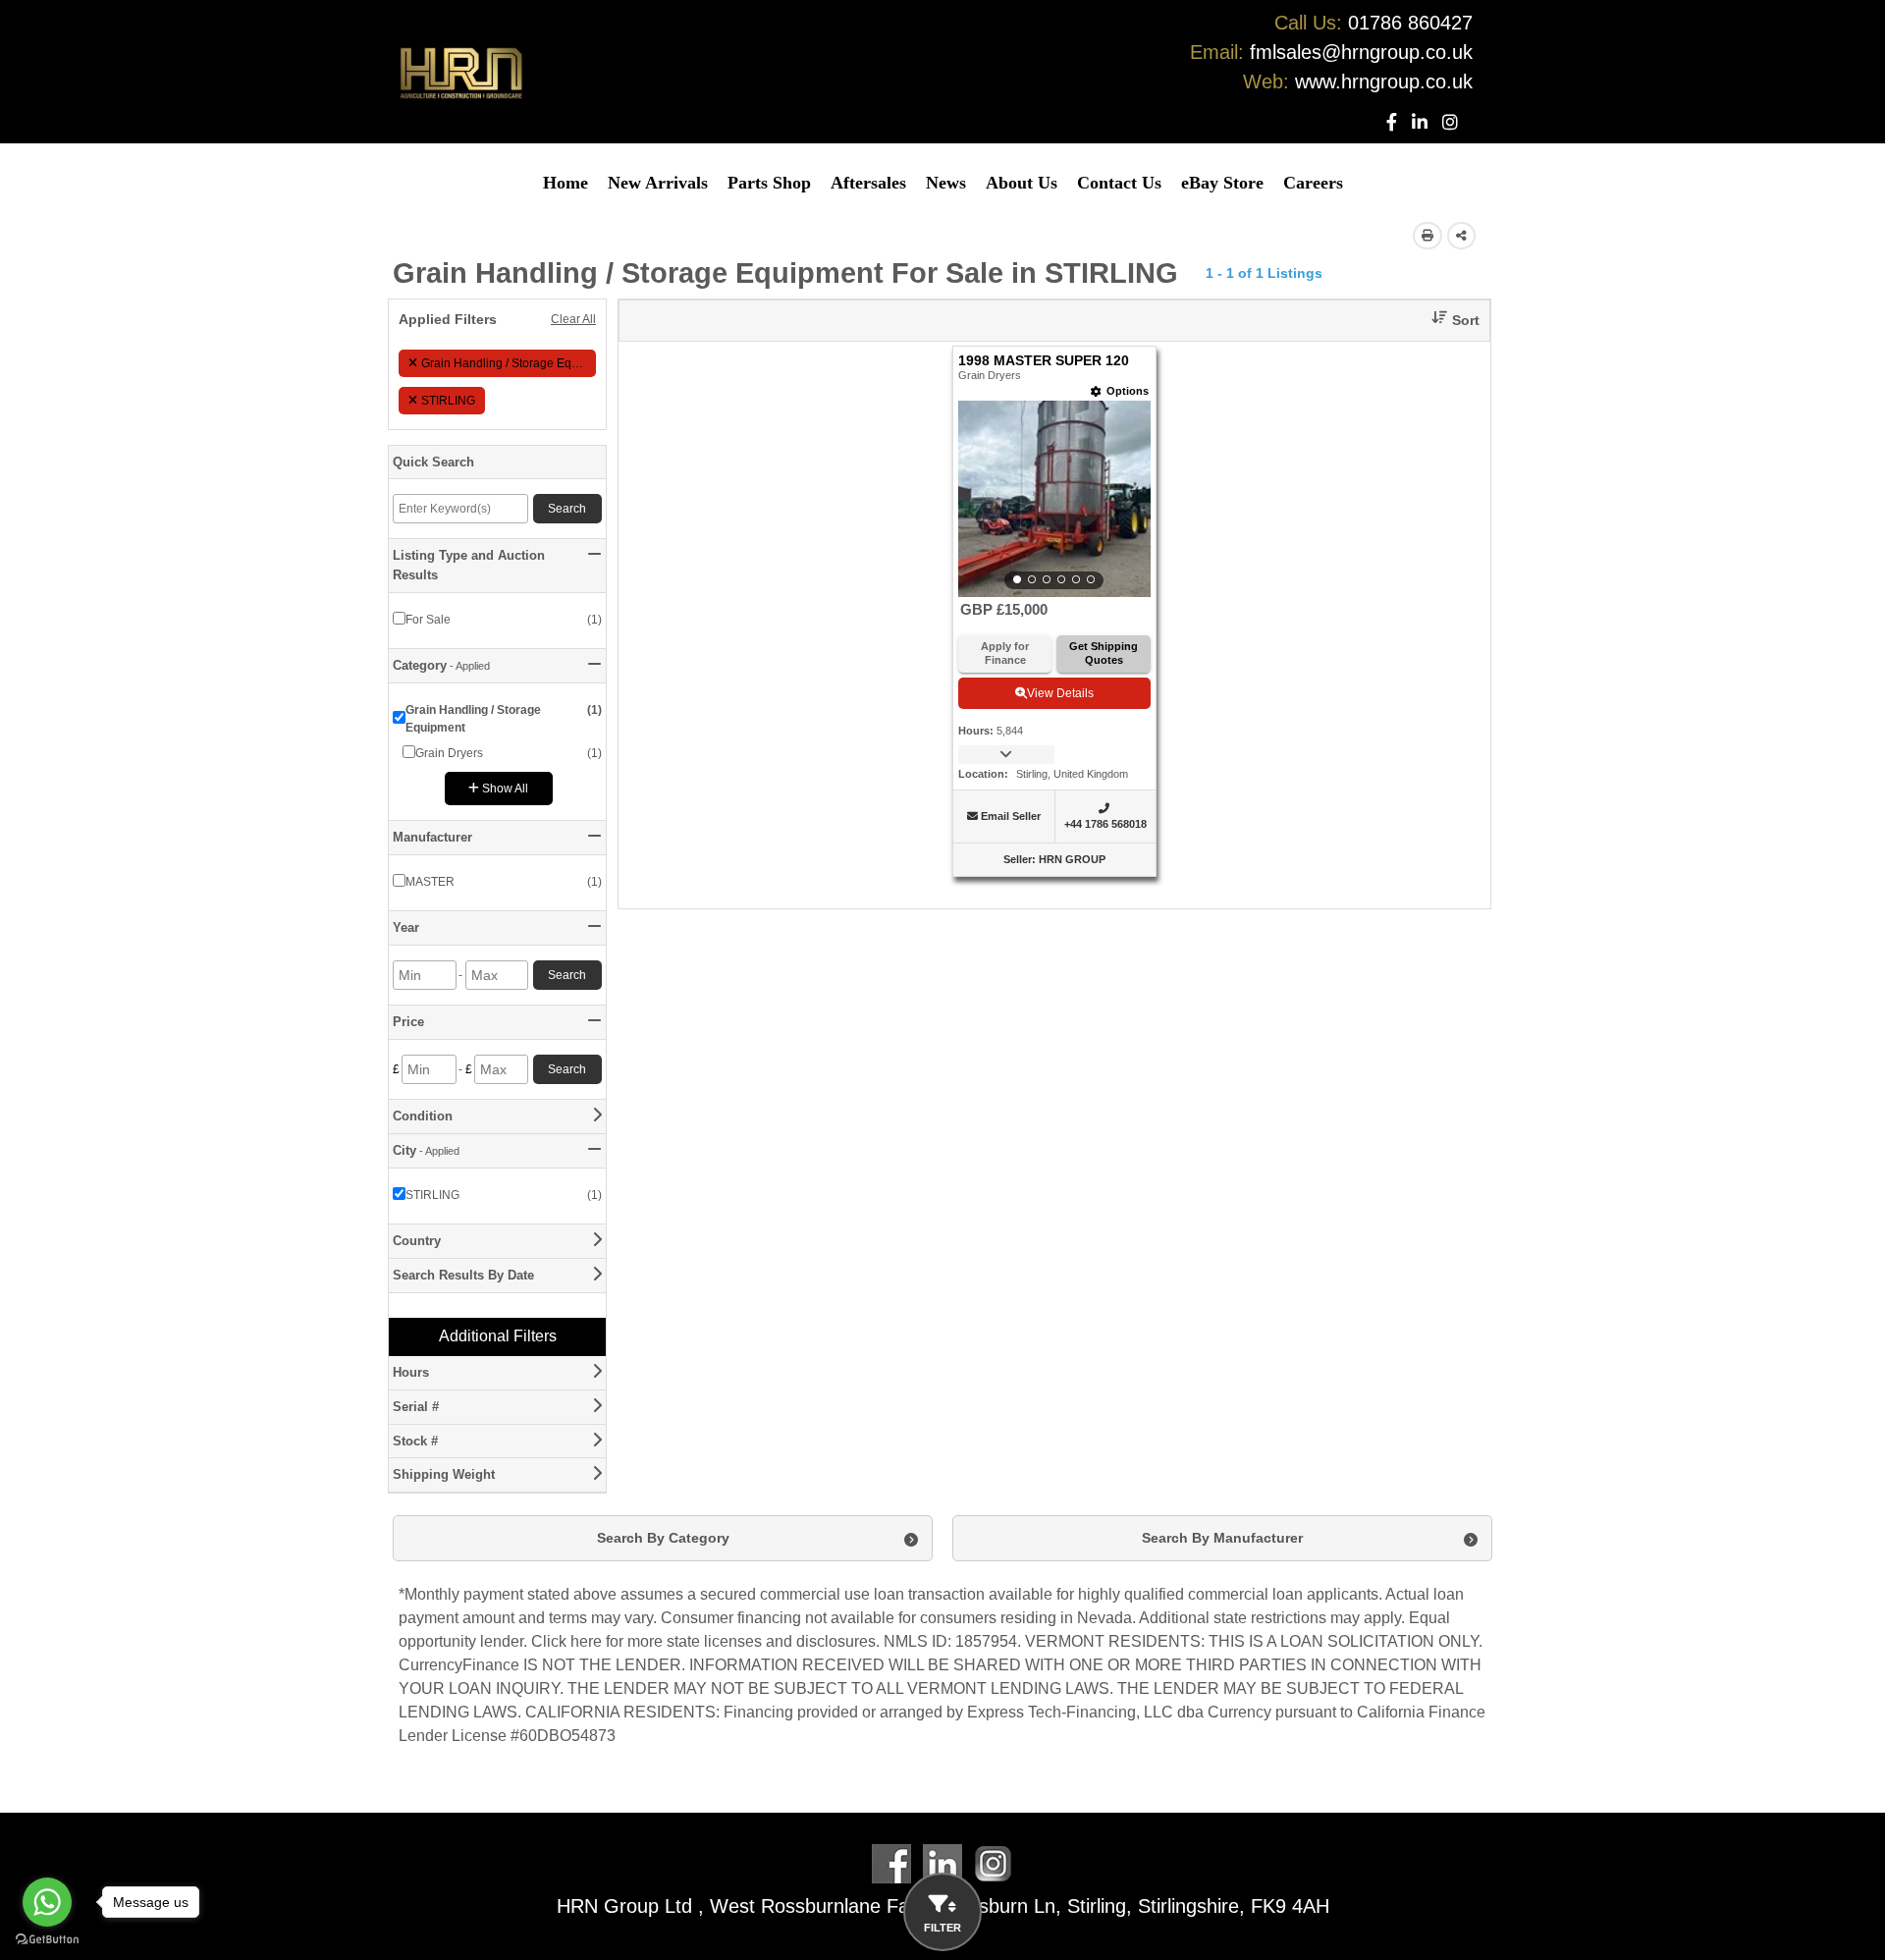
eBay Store (1222, 183)
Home (565, 183)
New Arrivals (658, 183)
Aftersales (868, 183)
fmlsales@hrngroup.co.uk (1361, 52)
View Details (1060, 693)
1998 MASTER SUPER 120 (1044, 361)
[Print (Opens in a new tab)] (1427, 236)
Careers (1313, 183)
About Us (1022, 183)
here (586, 1641)
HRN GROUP (1072, 859)
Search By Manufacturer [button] (1222, 1538)
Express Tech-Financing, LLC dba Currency (1119, 1712)
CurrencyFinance (459, 1665)
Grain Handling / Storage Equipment (509, 363)
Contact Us (1119, 183)
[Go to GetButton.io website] (47, 1940)
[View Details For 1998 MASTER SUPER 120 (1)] (1054, 499)
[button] (1448, 321)
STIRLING (448, 401)
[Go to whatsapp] (47, 1902)
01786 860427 (1410, 23)
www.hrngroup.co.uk (1384, 82)
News (946, 183)
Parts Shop (769, 183)
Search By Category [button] (663, 1538)
